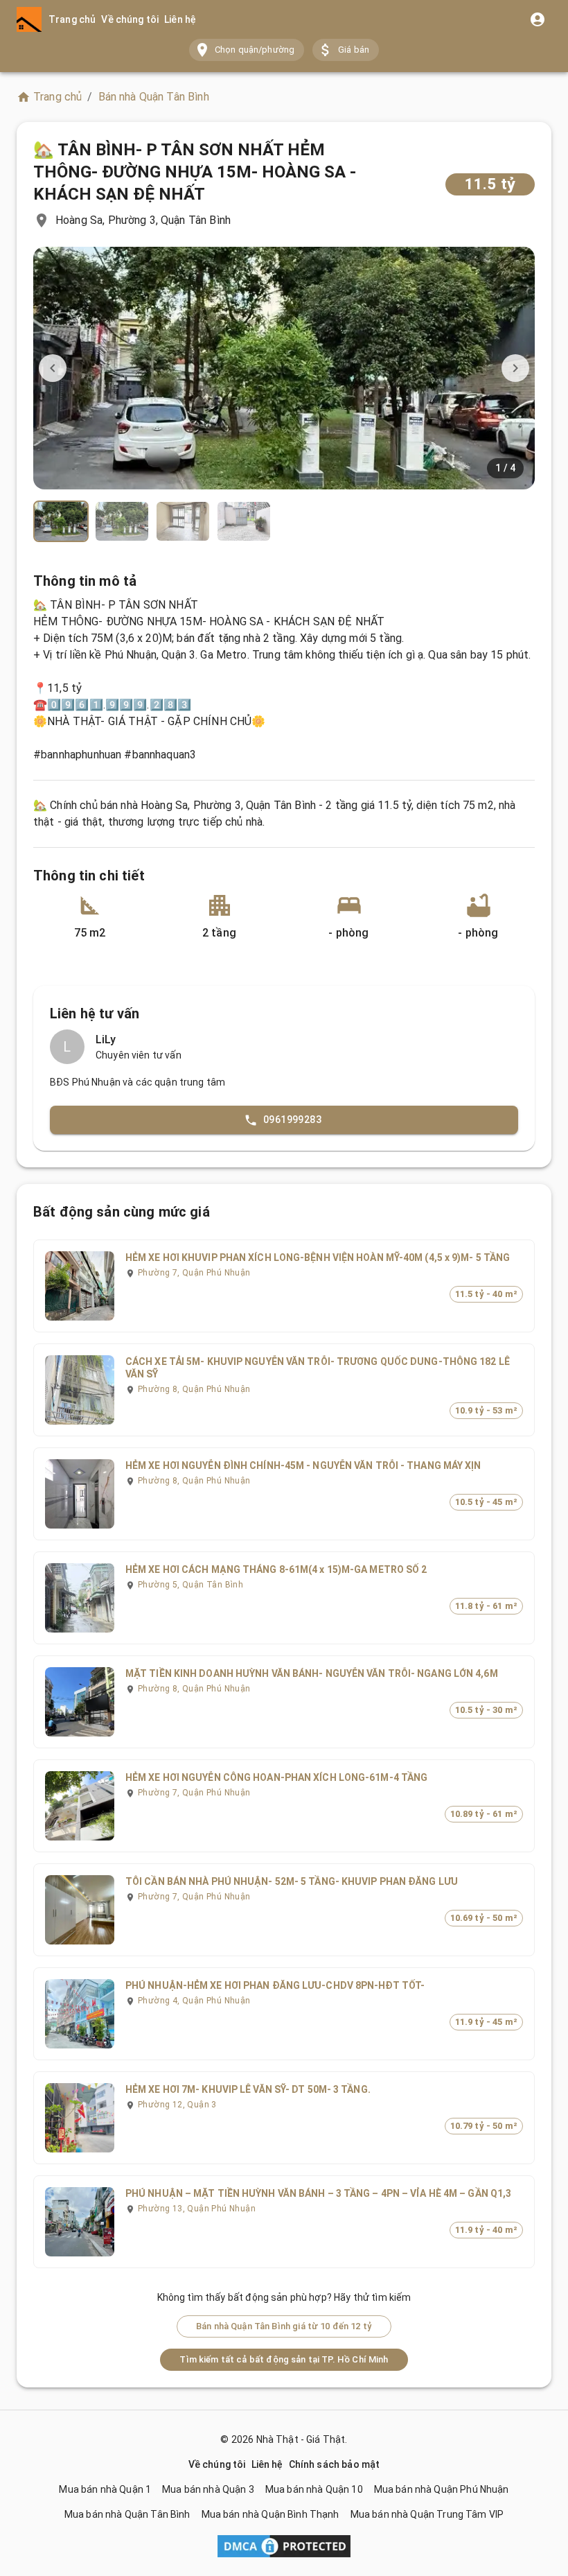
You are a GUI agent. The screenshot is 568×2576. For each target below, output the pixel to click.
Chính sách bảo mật (335, 2464)
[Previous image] (53, 368)
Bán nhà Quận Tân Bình (154, 97)
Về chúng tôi (130, 19)
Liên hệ (180, 19)
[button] (247, 50)
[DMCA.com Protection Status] (284, 2549)
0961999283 (292, 1120)
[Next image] (515, 368)
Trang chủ (72, 19)
